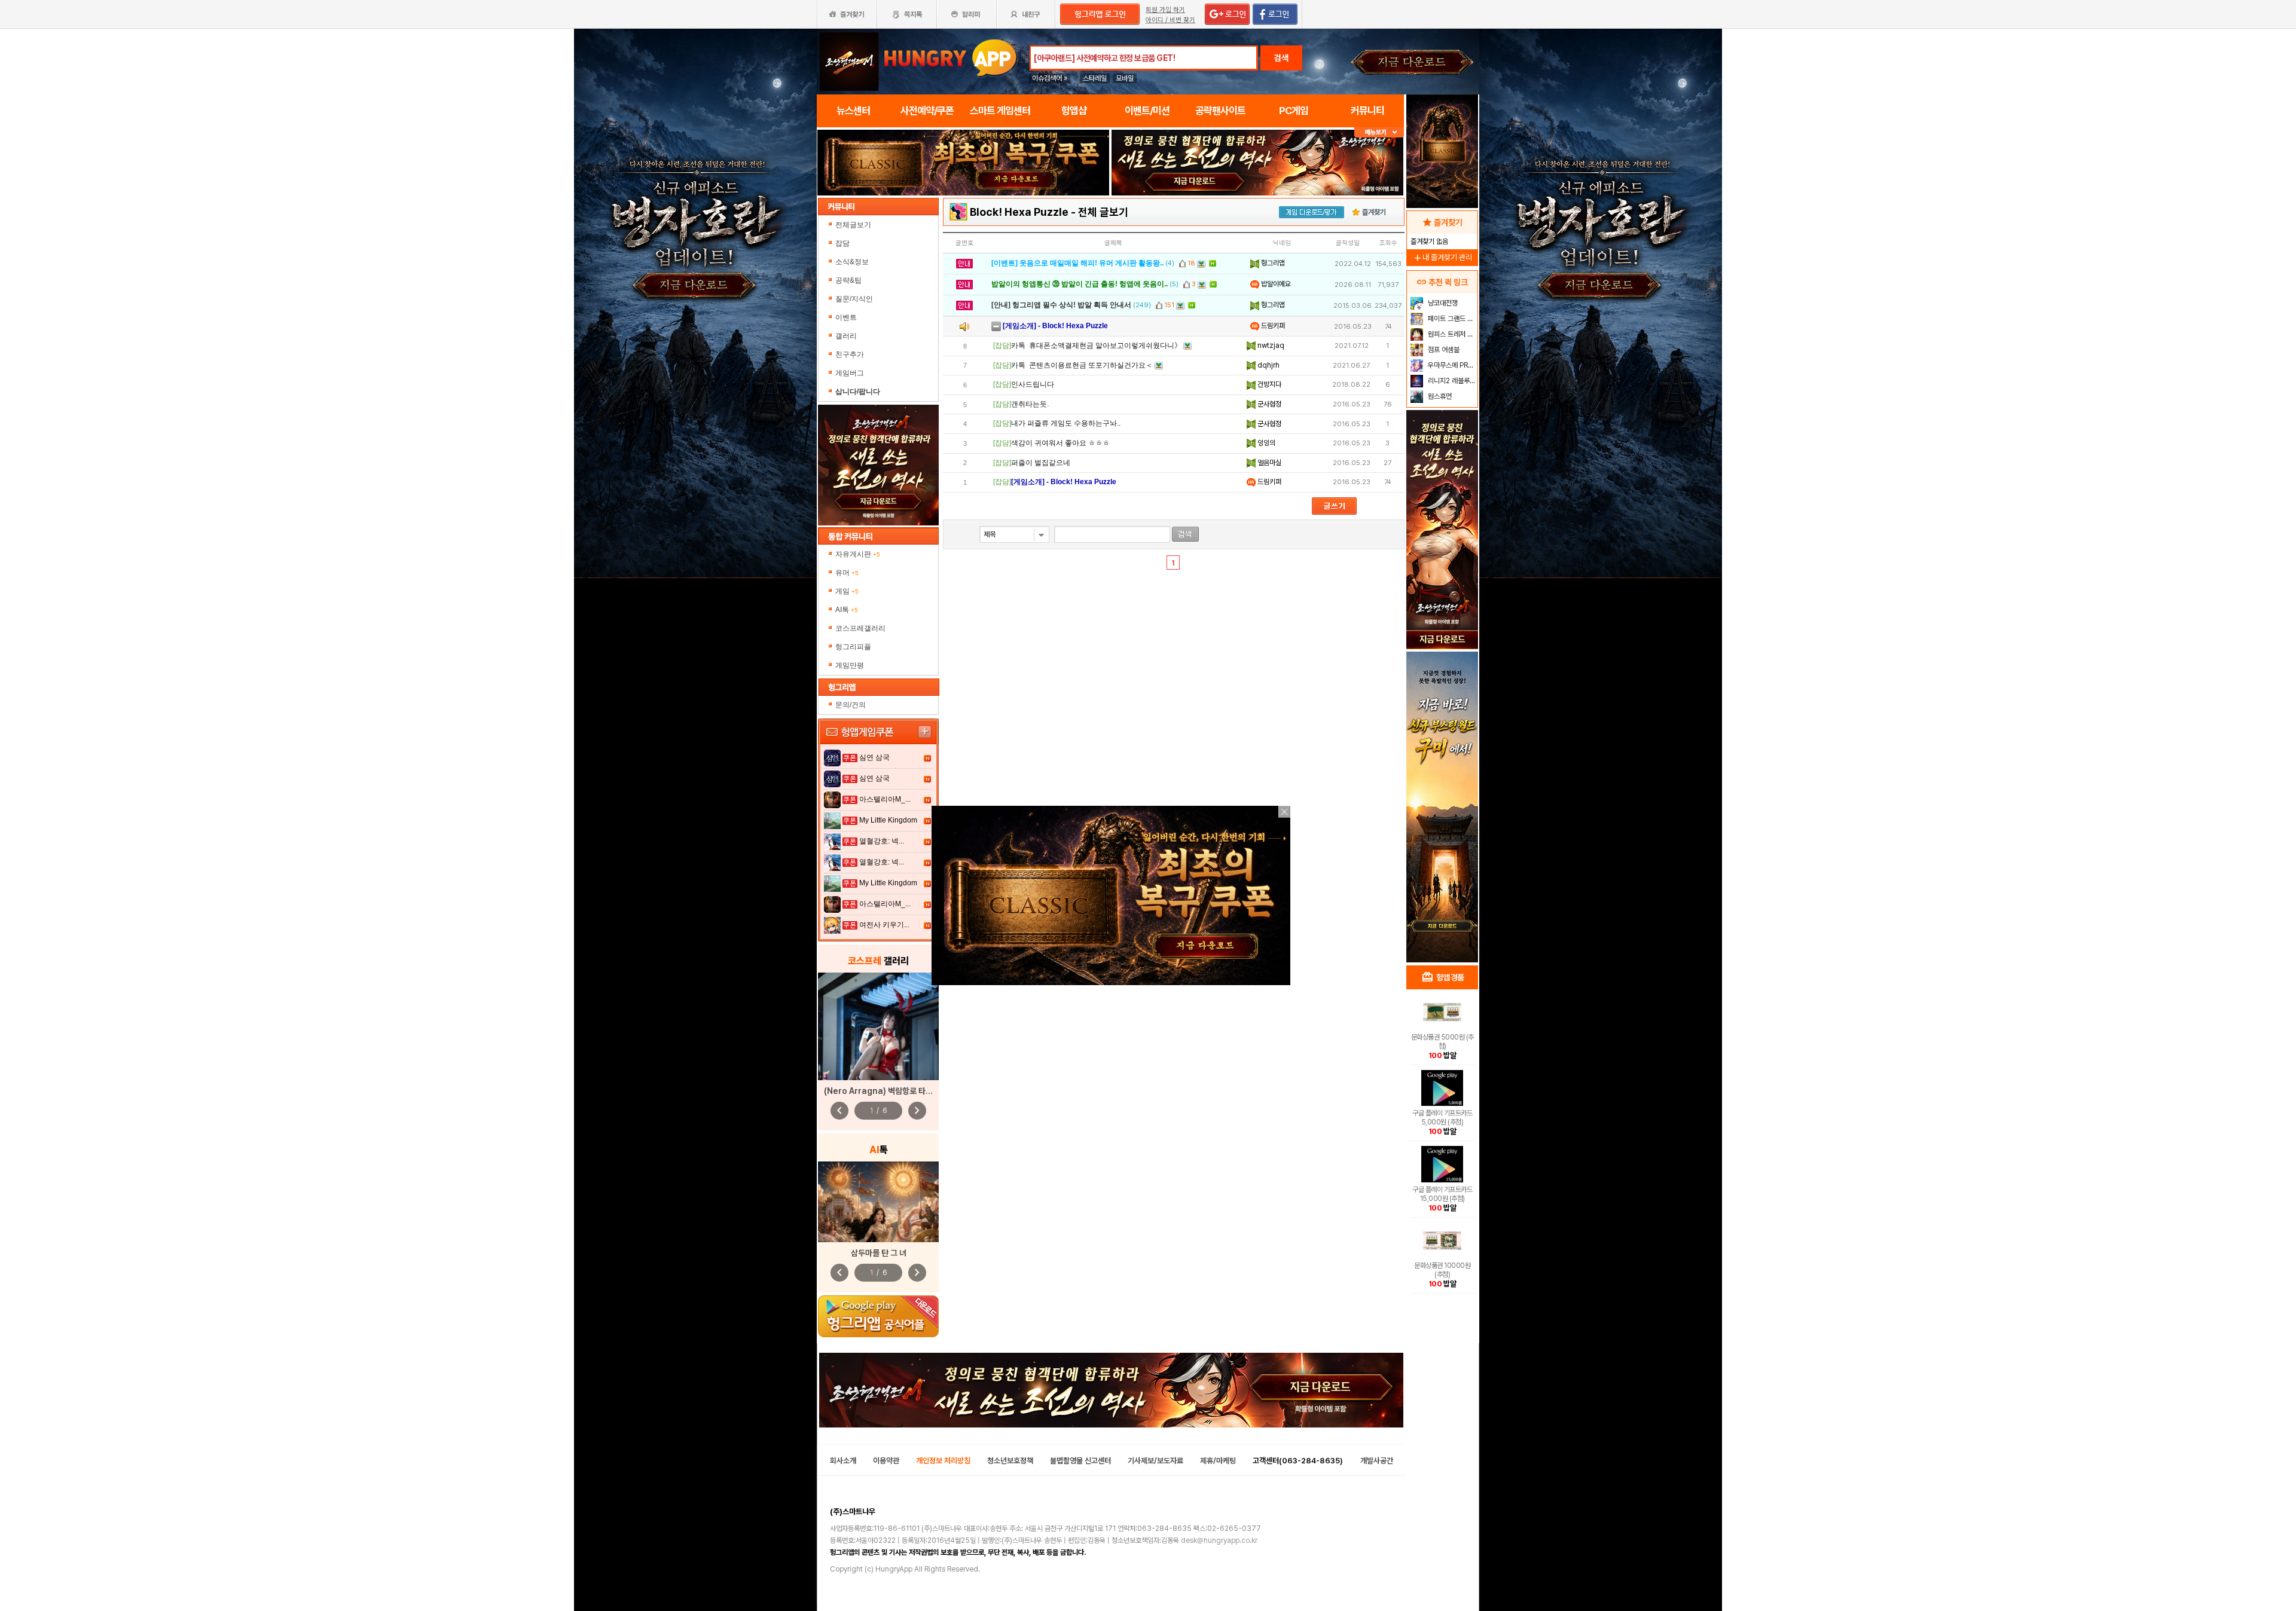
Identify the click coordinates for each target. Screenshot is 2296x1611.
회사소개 (843, 1461)
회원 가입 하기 (1165, 10)
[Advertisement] (1442, 769)
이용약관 (886, 1461)
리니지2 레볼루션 (1451, 381)
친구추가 (850, 354)
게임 (847, 591)
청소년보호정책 (1010, 1461)
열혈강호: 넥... (882, 841)
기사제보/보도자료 (1155, 1461)
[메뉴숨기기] (1379, 132)
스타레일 (1095, 78)
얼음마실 (1268, 463)
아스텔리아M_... (885, 799)
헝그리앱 (1272, 263)
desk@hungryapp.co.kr (1219, 1540)
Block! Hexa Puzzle (1019, 212)
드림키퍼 (1272, 326)
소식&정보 (852, 262)
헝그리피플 (853, 647)
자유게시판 (858, 554)
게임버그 (850, 373)
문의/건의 (851, 705)
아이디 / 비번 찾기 (1170, 20)
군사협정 (1268, 404)
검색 (1281, 58)
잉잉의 (1265, 443)
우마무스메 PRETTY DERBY (1451, 365)
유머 (847, 573)
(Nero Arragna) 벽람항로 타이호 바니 (890, 1091)
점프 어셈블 (1443, 350)
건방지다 (1268, 384)
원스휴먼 (1439, 396)
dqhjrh (1268, 365)
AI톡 (847, 610)
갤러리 (846, 336)
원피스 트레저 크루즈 (1451, 334)
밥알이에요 (1275, 284)
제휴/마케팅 (1218, 1461)
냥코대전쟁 (1442, 303)
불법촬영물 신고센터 (1080, 1461)
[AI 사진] (878, 1202)
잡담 (842, 243)
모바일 (1125, 78)
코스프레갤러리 (860, 628)
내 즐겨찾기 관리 (1442, 257)
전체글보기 (853, 225)
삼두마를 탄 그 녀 (879, 1253)
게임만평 (850, 665)
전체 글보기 (1103, 212)
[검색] (1185, 534)
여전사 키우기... (884, 925)
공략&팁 (848, 280)
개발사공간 (1377, 1461)
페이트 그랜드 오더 (1451, 319)
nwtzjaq (1270, 346)
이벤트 (846, 317)
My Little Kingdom (888, 820)
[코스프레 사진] (878, 1026)
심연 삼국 (874, 757)
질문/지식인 (854, 299)
